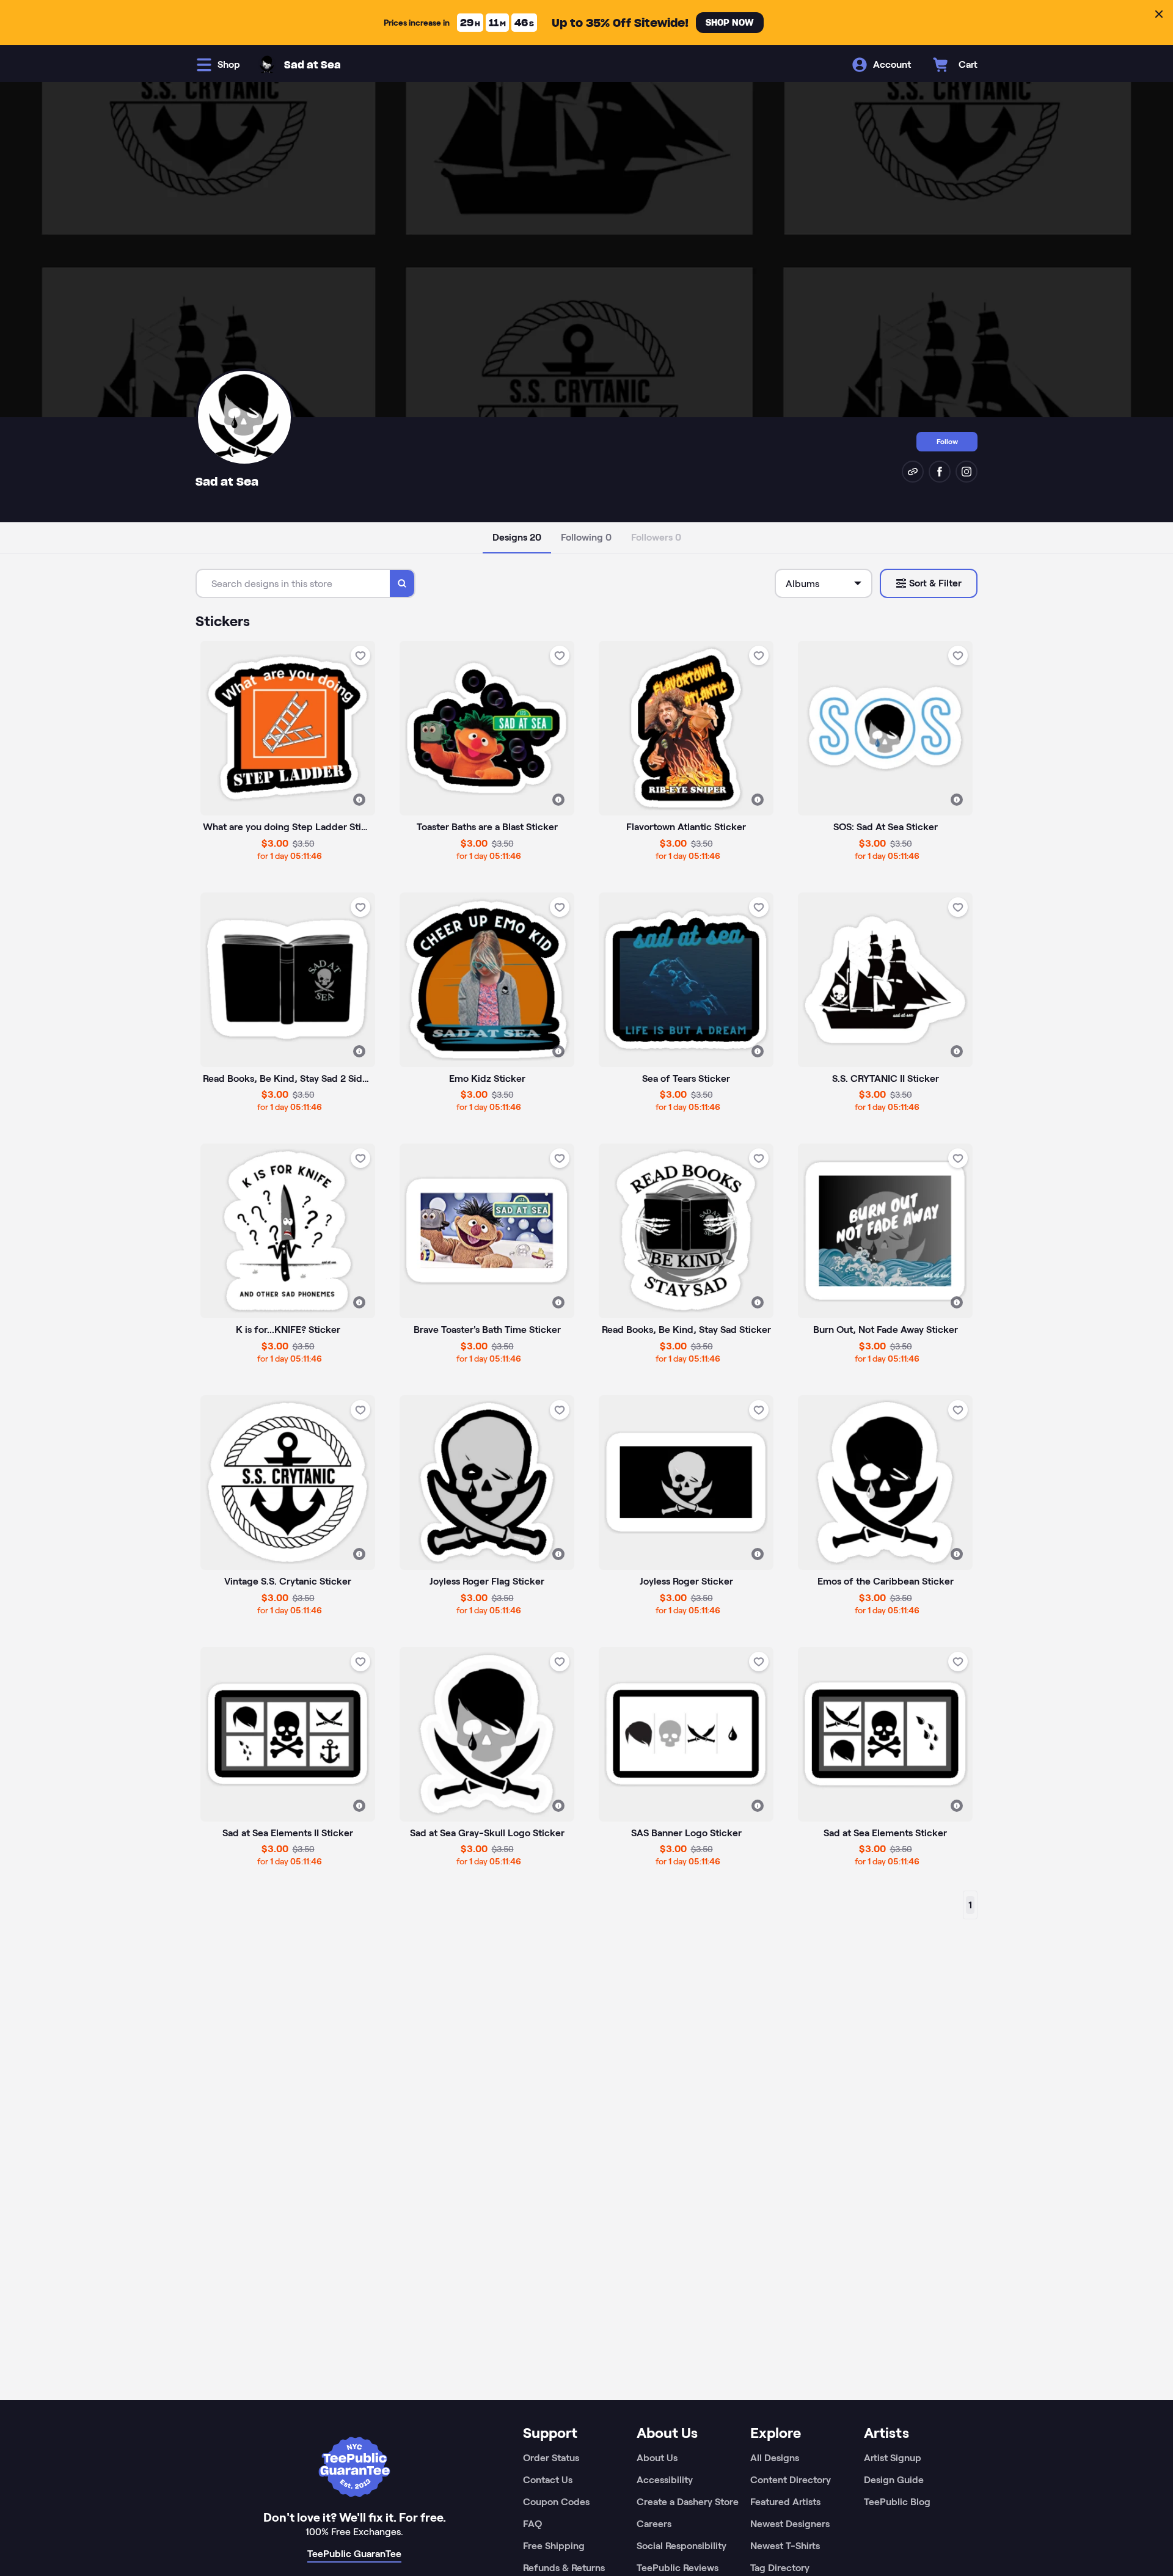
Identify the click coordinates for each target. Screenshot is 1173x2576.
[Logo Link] (267, 65)
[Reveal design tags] (359, 800)
